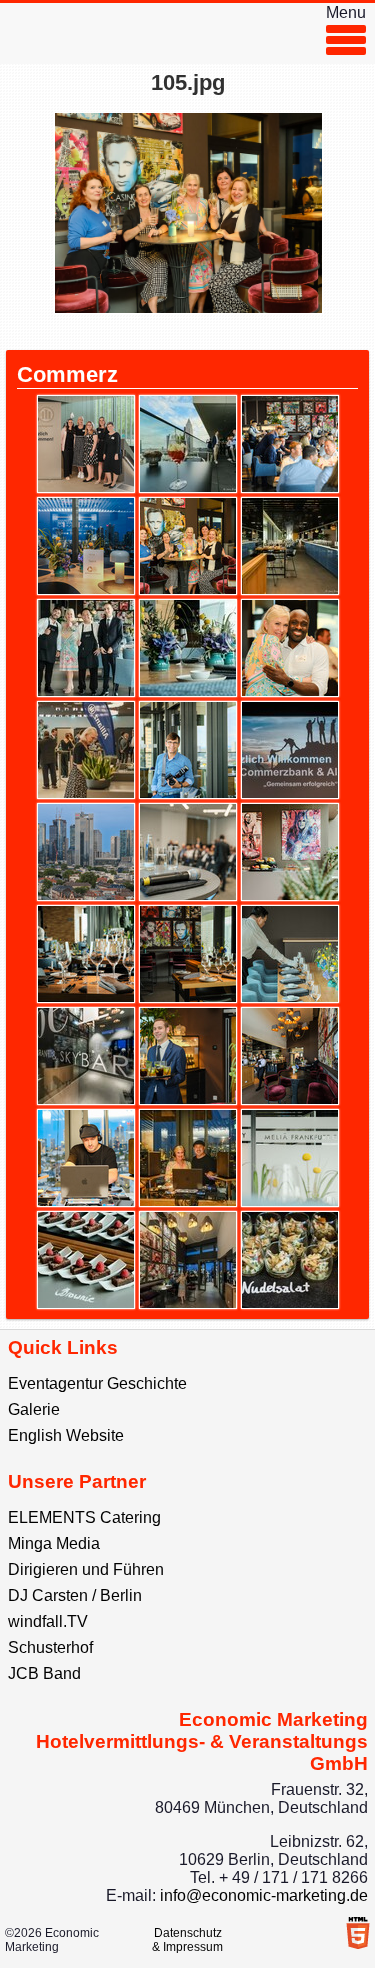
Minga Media (54, 1543)
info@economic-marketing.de (264, 1895)
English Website (66, 1435)
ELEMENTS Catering (84, 1517)
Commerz (67, 374)
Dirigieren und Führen (86, 1569)
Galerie (34, 1409)
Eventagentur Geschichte (97, 1383)
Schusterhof (50, 1647)
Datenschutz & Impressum (187, 1940)
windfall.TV (48, 1621)
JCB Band (44, 1673)
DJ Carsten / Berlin (75, 1595)
